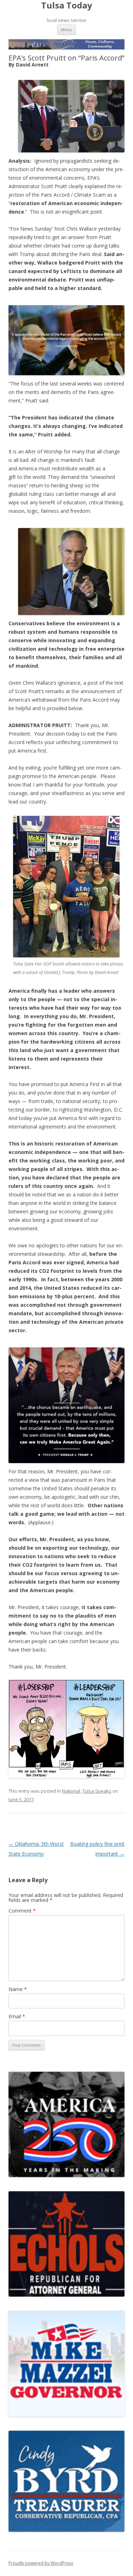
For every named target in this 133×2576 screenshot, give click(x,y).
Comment (22, 1911)
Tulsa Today (67, 5)
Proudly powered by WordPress (41, 2563)
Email (17, 2016)
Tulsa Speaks (97, 1791)
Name (18, 1989)
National (71, 1791)
